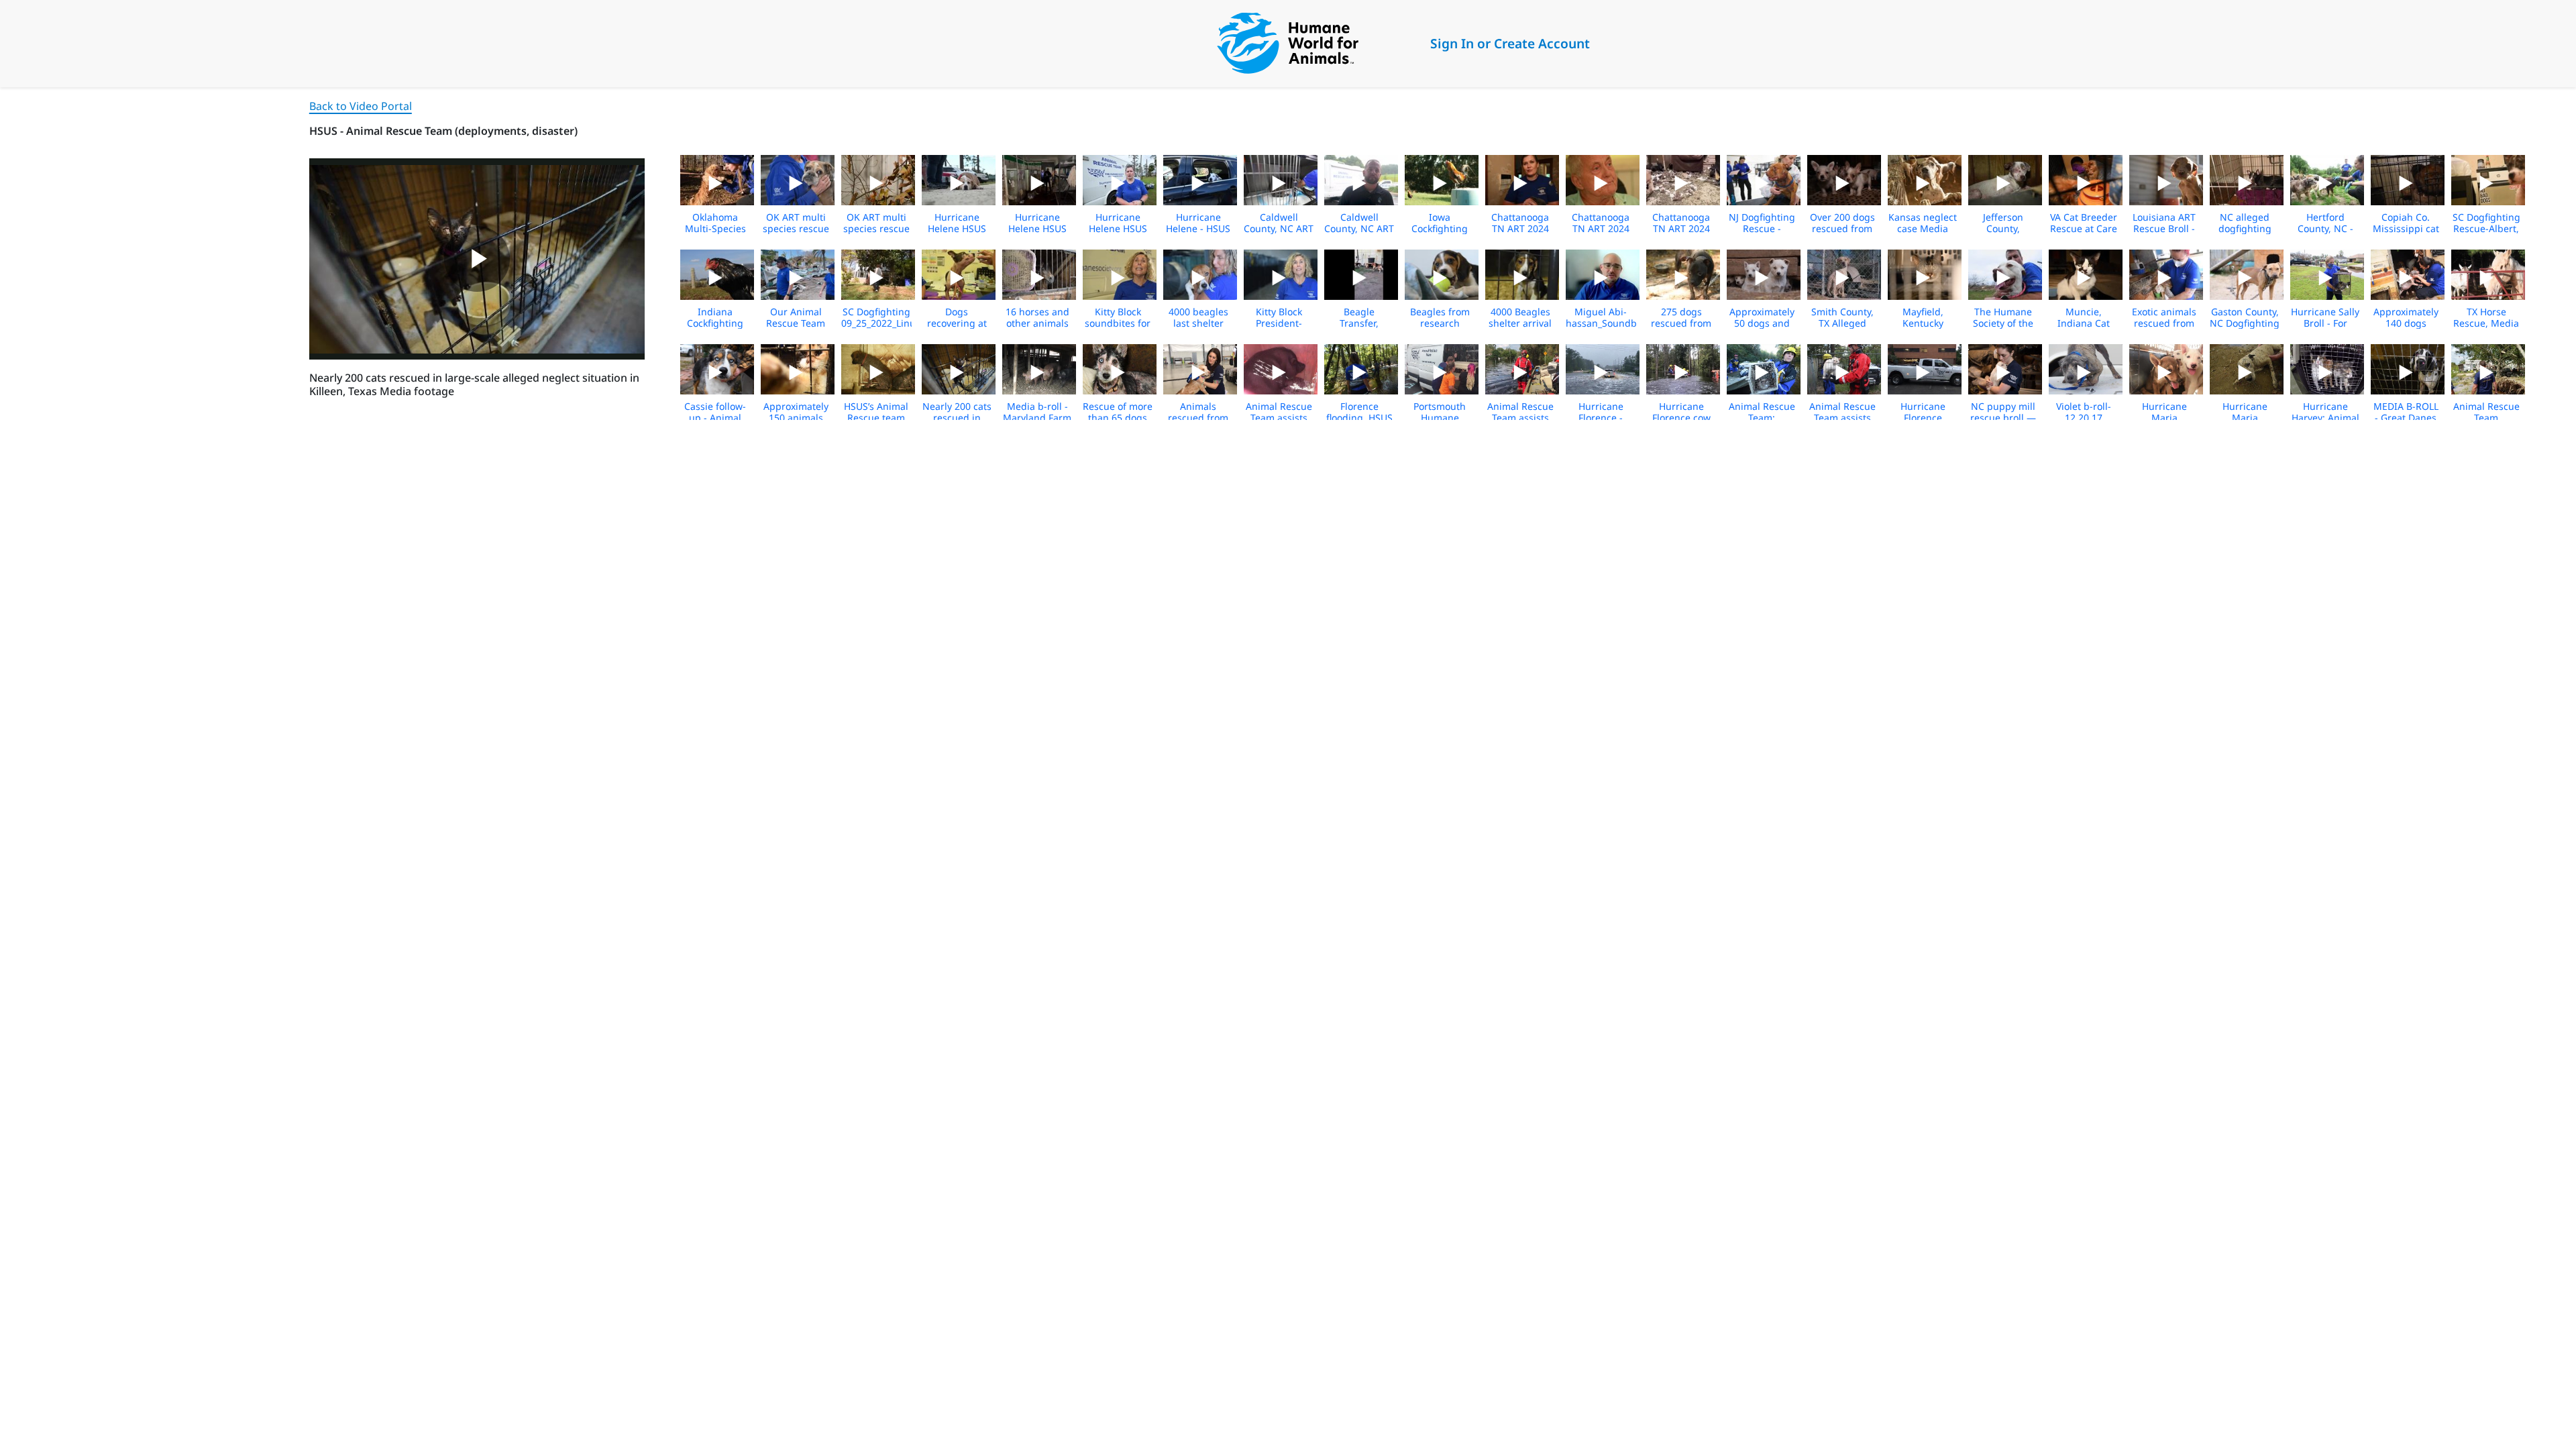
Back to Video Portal (361, 106)
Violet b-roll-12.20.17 (2084, 412)
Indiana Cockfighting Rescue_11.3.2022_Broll (732, 323)
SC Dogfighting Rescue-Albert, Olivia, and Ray (2486, 228)
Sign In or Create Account (1510, 43)
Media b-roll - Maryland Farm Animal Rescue (1037, 418)
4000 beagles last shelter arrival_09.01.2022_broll (1216, 323)
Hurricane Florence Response (1923, 418)
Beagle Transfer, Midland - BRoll (1359, 323)
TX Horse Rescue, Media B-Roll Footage (2486, 323)
